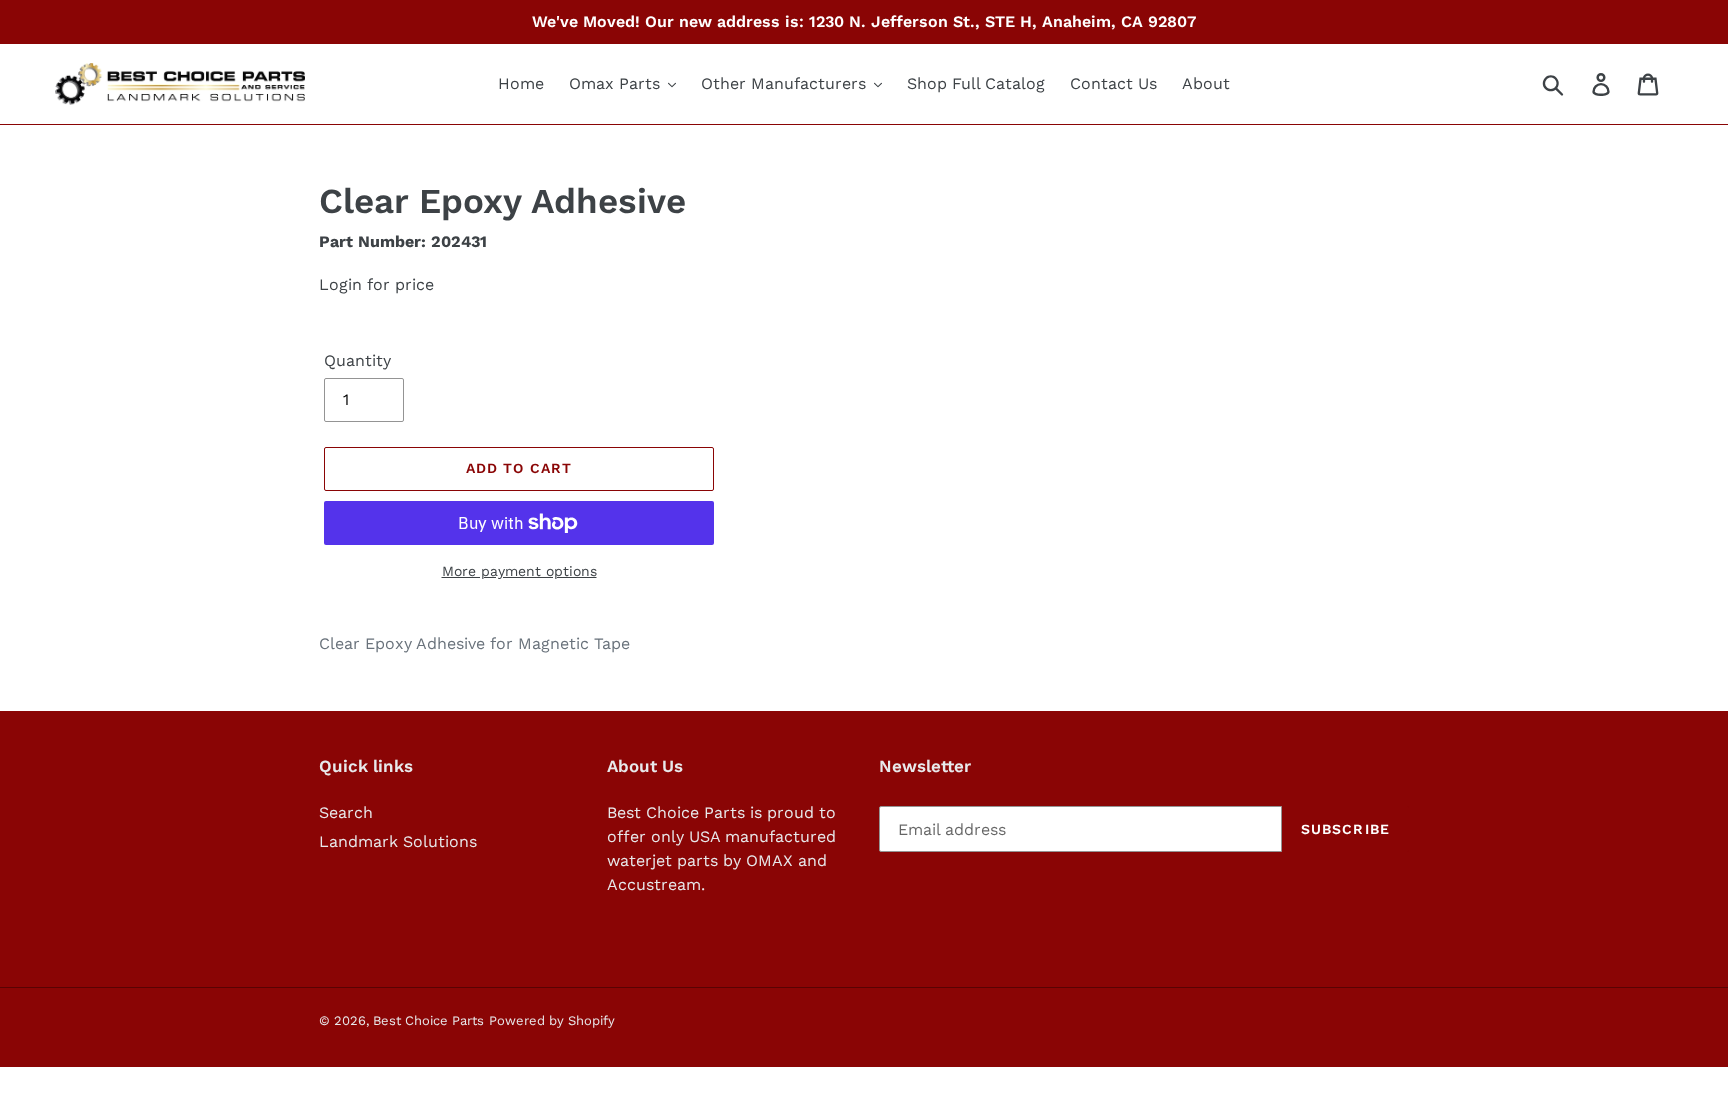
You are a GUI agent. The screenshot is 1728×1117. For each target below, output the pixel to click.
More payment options (519, 571)
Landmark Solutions (398, 841)
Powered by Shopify (552, 1020)
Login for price (376, 284)
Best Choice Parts (428, 1020)
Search (346, 812)
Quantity (357, 360)
